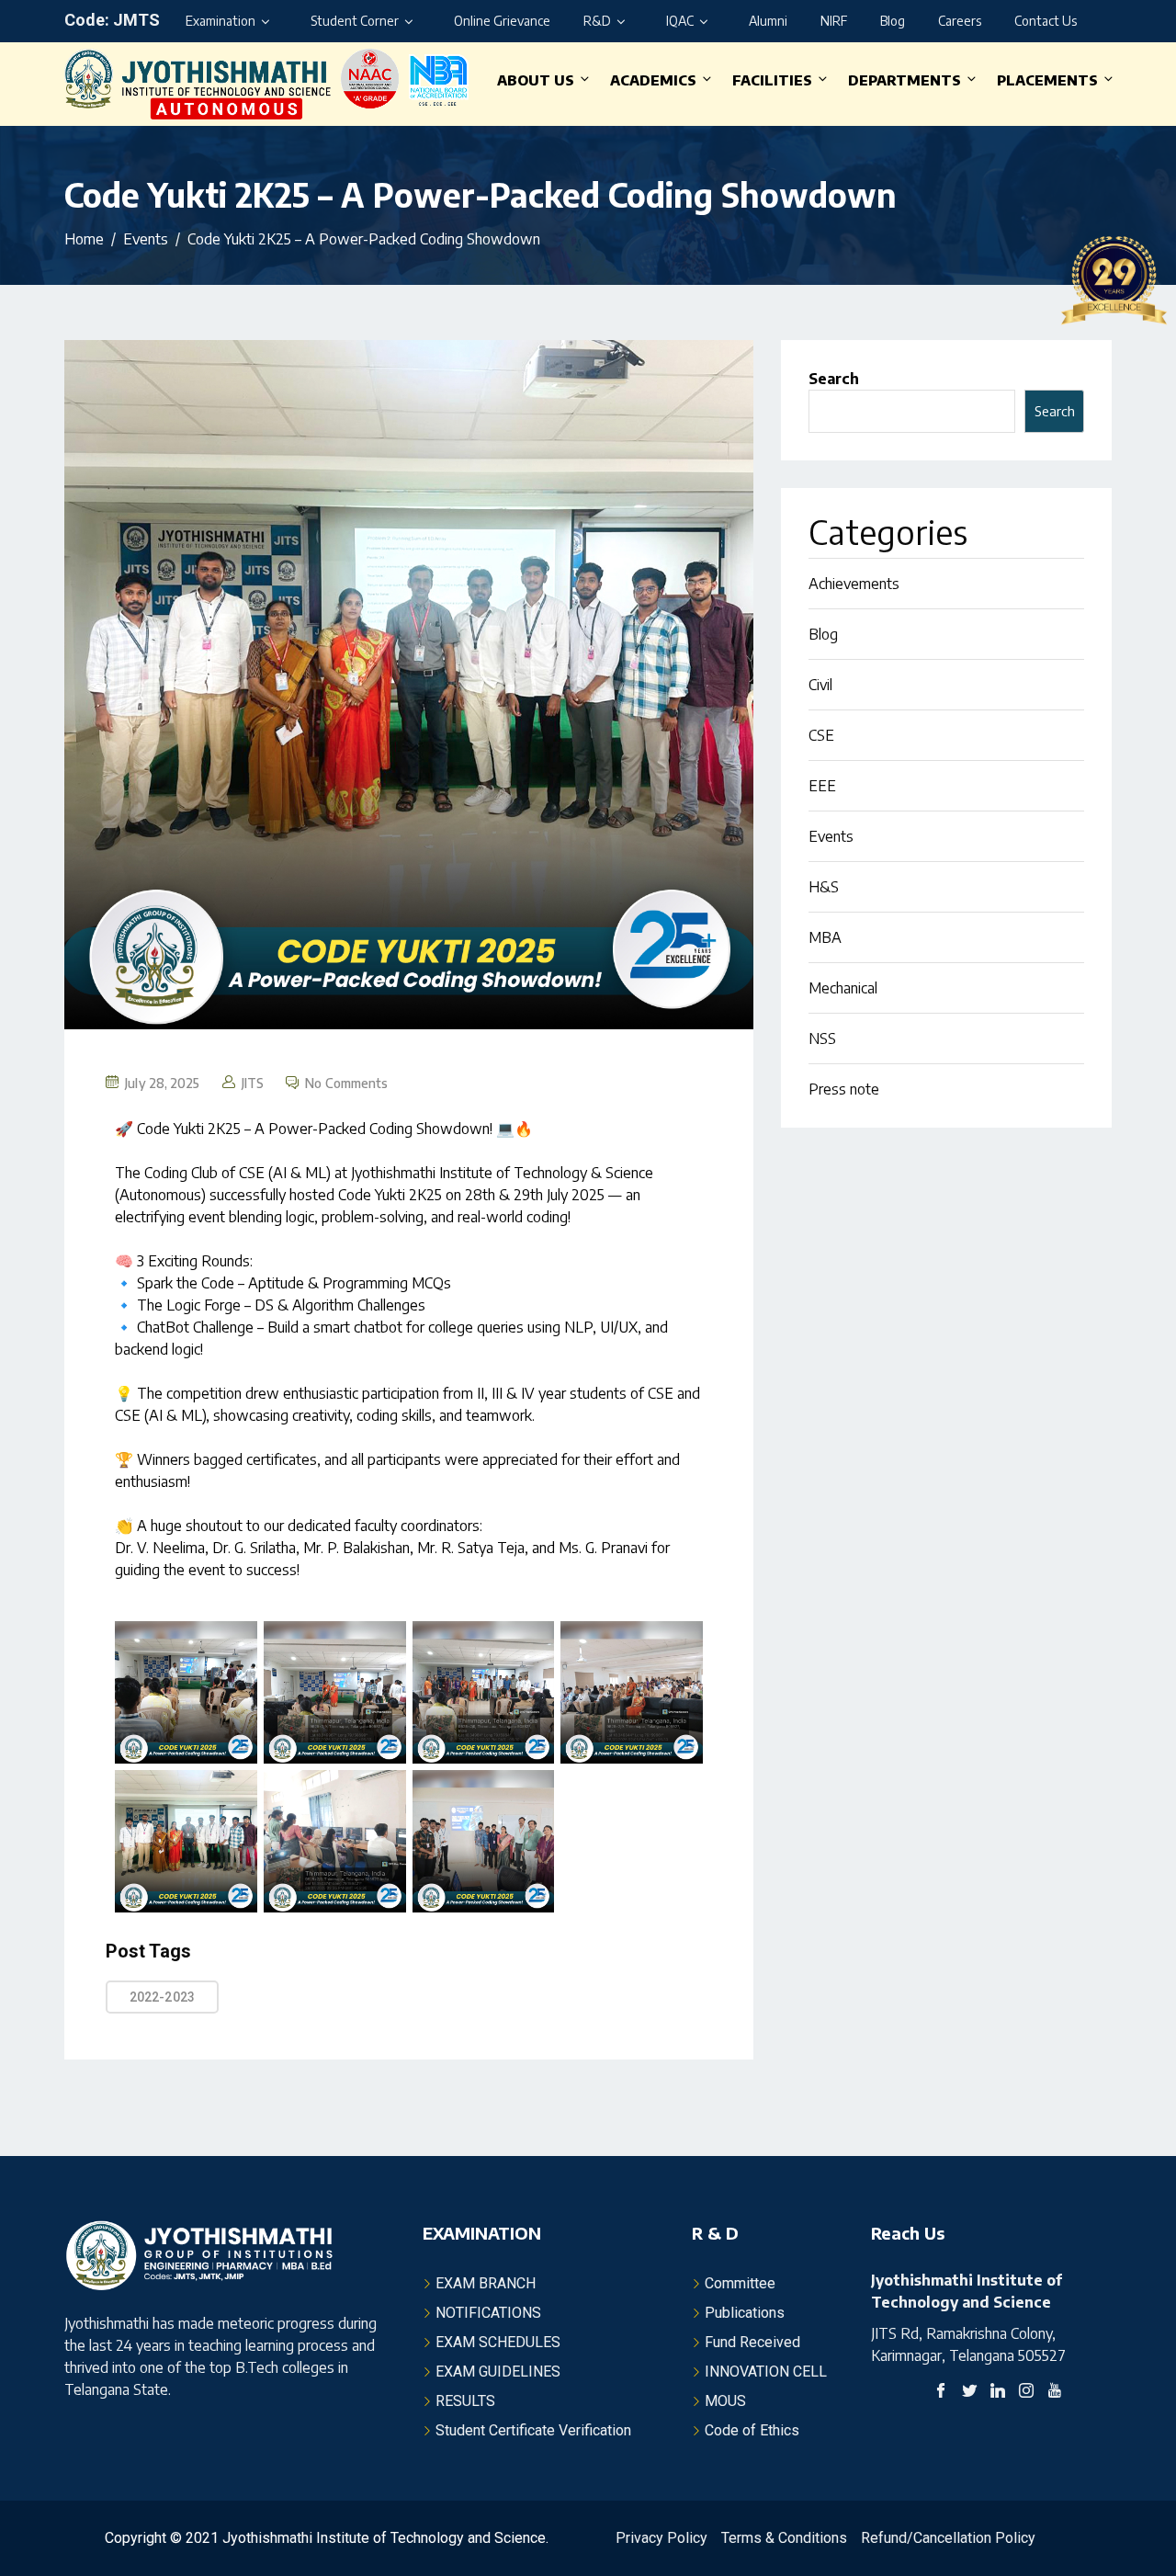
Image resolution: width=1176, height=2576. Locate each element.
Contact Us (1046, 21)
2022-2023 (162, 1997)
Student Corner (355, 21)
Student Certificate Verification (533, 2430)
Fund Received (752, 2342)
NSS (822, 1038)
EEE (822, 786)
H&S (824, 887)
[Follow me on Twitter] (969, 2393)
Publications (745, 2313)
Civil (820, 685)
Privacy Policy (661, 2538)
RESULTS (465, 2401)
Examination (220, 21)
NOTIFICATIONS (488, 2313)
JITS (253, 1083)
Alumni (768, 21)
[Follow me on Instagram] (1026, 2393)
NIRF (834, 21)
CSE (821, 735)
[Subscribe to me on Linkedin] (998, 2393)
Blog (893, 21)
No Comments (346, 1083)
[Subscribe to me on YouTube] (1055, 2393)
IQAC (680, 21)
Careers (960, 21)
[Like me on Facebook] (941, 2393)
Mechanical (843, 988)
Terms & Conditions (784, 2538)
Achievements (854, 584)
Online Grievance (502, 21)
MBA (825, 937)
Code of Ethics (752, 2430)
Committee (740, 2283)
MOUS (725, 2401)
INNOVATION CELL (766, 2372)
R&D (597, 21)
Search (834, 379)
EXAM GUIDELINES (498, 2372)
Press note (844, 1089)
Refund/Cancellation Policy (948, 2538)
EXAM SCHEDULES (498, 2342)
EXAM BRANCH (486, 2283)
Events (831, 836)
